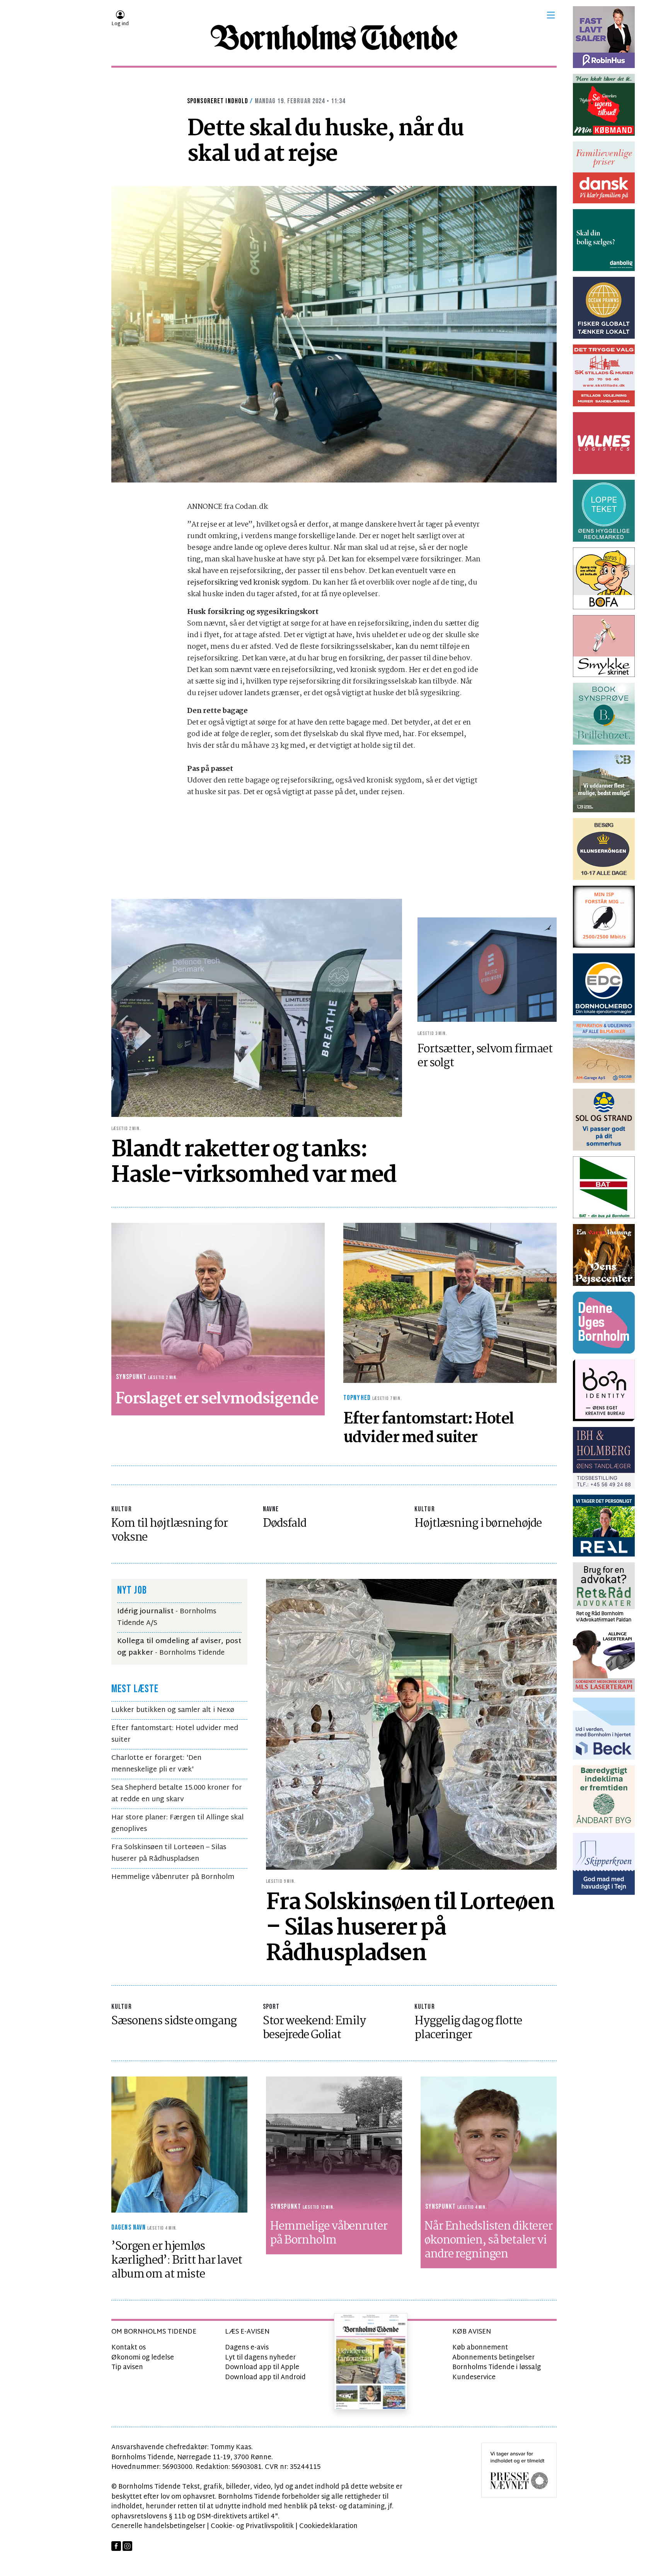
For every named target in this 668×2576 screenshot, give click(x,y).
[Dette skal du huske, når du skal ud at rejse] (334, 334)
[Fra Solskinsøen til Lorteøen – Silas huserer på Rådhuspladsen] (411, 1724)
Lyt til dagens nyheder (260, 2358)
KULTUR (122, 1509)
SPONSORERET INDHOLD (218, 101)
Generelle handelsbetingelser (158, 2526)
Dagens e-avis (247, 2348)
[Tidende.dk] (334, 38)
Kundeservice (474, 2377)
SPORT (271, 2007)
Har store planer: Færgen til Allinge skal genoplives (177, 1823)
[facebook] (116, 2546)
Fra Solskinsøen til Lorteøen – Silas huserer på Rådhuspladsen (169, 1853)
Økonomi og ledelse (143, 2358)
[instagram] (127, 2546)
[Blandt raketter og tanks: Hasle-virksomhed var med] (257, 1008)
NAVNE (271, 1509)
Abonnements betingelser (493, 2358)
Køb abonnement (480, 2348)
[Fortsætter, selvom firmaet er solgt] (487, 969)
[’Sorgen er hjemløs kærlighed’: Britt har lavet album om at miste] (179, 2144)
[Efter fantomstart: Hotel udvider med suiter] (450, 1303)
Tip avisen (127, 2367)
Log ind (120, 24)
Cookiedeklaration (328, 2526)
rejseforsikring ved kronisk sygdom (248, 583)
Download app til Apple (262, 2367)
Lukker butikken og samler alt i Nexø (173, 1710)
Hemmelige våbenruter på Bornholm (173, 1877)
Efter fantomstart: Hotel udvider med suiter (175, 1734)
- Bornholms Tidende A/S (167, 1617)
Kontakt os (129, 2348)
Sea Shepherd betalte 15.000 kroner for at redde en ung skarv (177, 1794)
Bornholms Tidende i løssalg (497, 2367)
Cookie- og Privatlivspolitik (252, 2526)
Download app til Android (265, 2377)
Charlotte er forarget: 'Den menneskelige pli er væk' (156, 1764)
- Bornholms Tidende (179, 1647)
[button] (551, 15)
